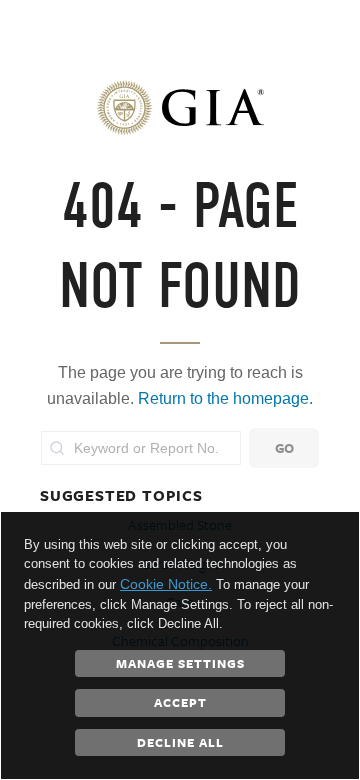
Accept (180, 702)
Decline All (180, 742)
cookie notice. (166, 584)
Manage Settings (180, 663)
